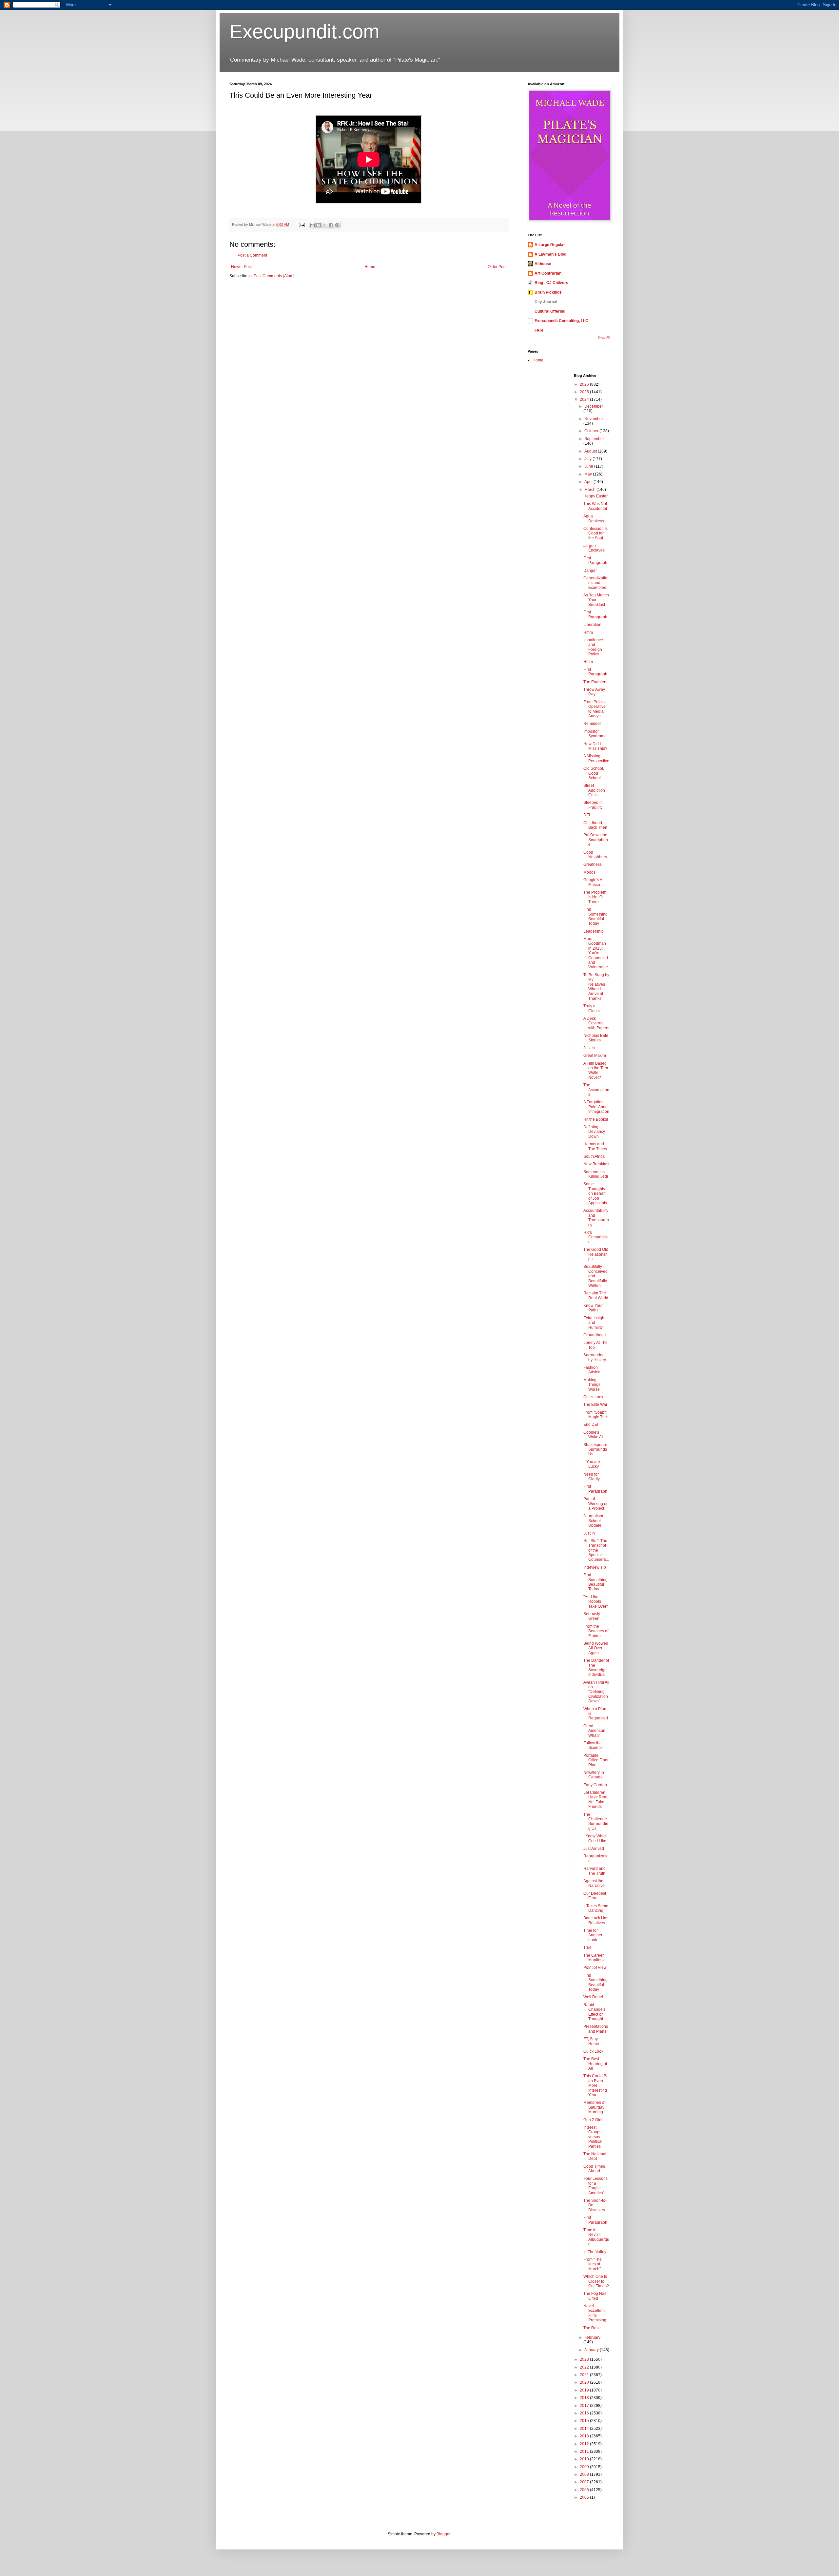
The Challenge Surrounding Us (596, 1821)
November (594, 419)
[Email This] (312, 225)
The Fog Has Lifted (595, 2296)
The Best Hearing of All (595, 2064)
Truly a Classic (592, 1008)
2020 (585, 2382)
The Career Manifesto (595, 1958)
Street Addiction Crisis (594, 790)
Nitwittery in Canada (594, 1775)
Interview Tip (595, 1567)
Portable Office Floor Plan (596, 1760)
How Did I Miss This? (595, 746)
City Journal (546, 302)
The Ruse (592, 2328)
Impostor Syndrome (595, 734)
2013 (585, 2436)
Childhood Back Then (595, 825)
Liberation (592, 625)
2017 (585, 2406)
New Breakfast (596, 1164)
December (594, 406)
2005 (585, 2497)
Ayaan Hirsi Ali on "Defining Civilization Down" (596, 1692)
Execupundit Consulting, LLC (561, 321)
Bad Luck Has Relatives (596, 1920)
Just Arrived (594, 1849)
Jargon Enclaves (594, 548)
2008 (585, 2474)
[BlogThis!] (319, 225)
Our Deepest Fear (595, 1896)
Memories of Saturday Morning (594, 2107)
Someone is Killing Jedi (596, 1174)
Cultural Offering (550, 311)
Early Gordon (595, 1785)
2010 (585, 2459)
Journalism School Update (593, 1521)
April (589, 482)
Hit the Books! (596, 1119)
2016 (585, 2413)
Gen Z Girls (593, 2120)
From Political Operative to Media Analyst (595, 709)
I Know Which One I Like (595, 1838)
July (588, 459)
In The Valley (595, 2252)
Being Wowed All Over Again (596, 1648)
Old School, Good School (594, 773)
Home (370, 267)
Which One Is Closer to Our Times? (596, 2281)
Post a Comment (252, 255)
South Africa (594, 1156)
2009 (585, 2467)
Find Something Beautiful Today (595, 916)
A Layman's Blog (550, 254)
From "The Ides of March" (593, 2264)
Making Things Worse (592, 1385)
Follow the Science (593, 1745)
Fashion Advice (592, 1370)
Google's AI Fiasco (593, 882)
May (589, 474)
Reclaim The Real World (596, 1295)
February (592, 2337)
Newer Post (241, 267)
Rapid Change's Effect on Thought (594, 2012)
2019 (585, 2390)
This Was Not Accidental (595, 506)
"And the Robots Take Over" (595, 1602)
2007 (585, 2482)
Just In (589, 1048)
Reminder (592, 724)
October (592, 431)
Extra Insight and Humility (594, 1323)
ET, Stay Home (591, 2041)
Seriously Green (592, 1616)
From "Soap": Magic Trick (596, 1415)
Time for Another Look (593, 1935)
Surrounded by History (595, 1357)
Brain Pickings (548, 292)
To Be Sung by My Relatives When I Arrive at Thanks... (596, 987)
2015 (585, 2421)
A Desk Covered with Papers (596, 1023)
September (594, 439)
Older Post (497, 267)
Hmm (588, 632)
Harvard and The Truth (595, 1871)
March (590, 490)
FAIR (539, 330)
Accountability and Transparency (596, 1218)
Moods (589, 872)
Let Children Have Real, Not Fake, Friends (596, 1800)
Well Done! (593, 1997)
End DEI (591, 1424)
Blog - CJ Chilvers (551, 283)
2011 (585, 2451)
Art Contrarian (548, 273)
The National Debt (595, 2156)
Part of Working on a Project (596, 1504)
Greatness (593, 864)
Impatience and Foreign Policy (593, 647)
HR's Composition (596, 1237)
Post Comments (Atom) (274, 276)
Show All (604, 338)
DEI (587, 815)
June (589, 466)
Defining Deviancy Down (594, 1132)
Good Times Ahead (594, 2169)
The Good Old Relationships (596, 1254)
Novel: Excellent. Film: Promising (595, 2313)
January (592, 2350)
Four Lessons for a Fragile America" (595, 2186)
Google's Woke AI (593, 1435)
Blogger (443, 2534)
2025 (585, 392)
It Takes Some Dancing (596, 1908)
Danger (590, 571)
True (587, 1947)
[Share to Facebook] (331, 225)
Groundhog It (595, 1335)
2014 (585, 2429)
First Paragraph (595, 560)
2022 (585, 2367)
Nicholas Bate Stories (596, 1038)
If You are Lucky (592, 1464)
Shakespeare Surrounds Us (595, 1450)
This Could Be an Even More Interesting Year (596, 2085)
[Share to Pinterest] (337, 225)
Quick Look (593, 1397)
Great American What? (594, 1731)
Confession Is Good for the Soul (595, 533)
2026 (585, 384)
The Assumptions (596, 1090)
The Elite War (595, 1404)
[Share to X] (325, 225)
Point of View (595, 1967)
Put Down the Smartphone (596, 840)
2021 (585, 2375)
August (591, 451)
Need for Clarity (592, 1477)
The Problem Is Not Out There (595, 897)
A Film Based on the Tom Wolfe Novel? (596, 1070)
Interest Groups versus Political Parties (593, 2137)
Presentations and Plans (596, 2029)
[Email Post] (302, 224)
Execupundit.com (304, 32)
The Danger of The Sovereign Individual (596, 1667)
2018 (585, 2398)
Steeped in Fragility (593, 805)
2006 (585, 2490)
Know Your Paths (593, 1308)
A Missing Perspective (596, 758)
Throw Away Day (594, 692)
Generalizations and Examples (595, 583)
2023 (585, 2359)
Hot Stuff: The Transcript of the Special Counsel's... (596, 1550)
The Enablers (595, 682)
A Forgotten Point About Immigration (596, 1107)
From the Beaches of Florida (596, 1631)
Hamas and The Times (595, 1146)
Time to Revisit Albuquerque (596, 2237)
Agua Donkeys (594, 518)
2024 (585, 399)
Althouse (543, 264)
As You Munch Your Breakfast (596, 600)
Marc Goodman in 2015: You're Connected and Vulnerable (596, 953)
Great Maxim (595, 1056)
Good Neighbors (595, 855)
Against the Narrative (594, 1883)
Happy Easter (595, 496)
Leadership (594, 931)
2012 (585, 2444)
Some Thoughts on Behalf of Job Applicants (595, 1193)
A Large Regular (550, 245)
